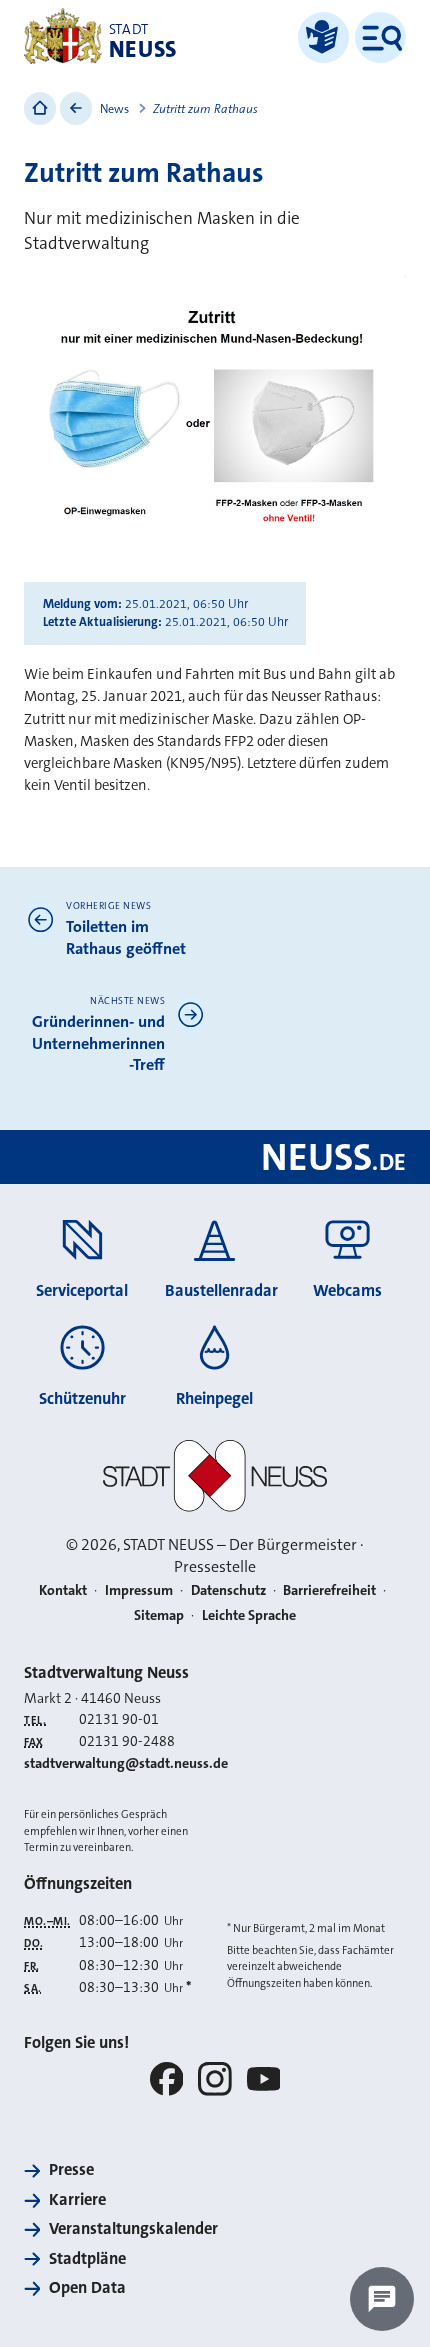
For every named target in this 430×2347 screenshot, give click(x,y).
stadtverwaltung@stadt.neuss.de (126, 1763)
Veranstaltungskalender (133, 2228)
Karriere (77, 2199)
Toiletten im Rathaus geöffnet (126, 937)
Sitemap (159, 1615)
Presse (71, 2169)
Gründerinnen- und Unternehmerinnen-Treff (98, 1043)
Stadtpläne (87, 2258)
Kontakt (63, 1590)
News (114, 109)
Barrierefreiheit (329, 1590)
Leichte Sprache (249, 1615)
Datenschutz (228, 1590)
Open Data (87, 2287)
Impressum (139, 1590)
